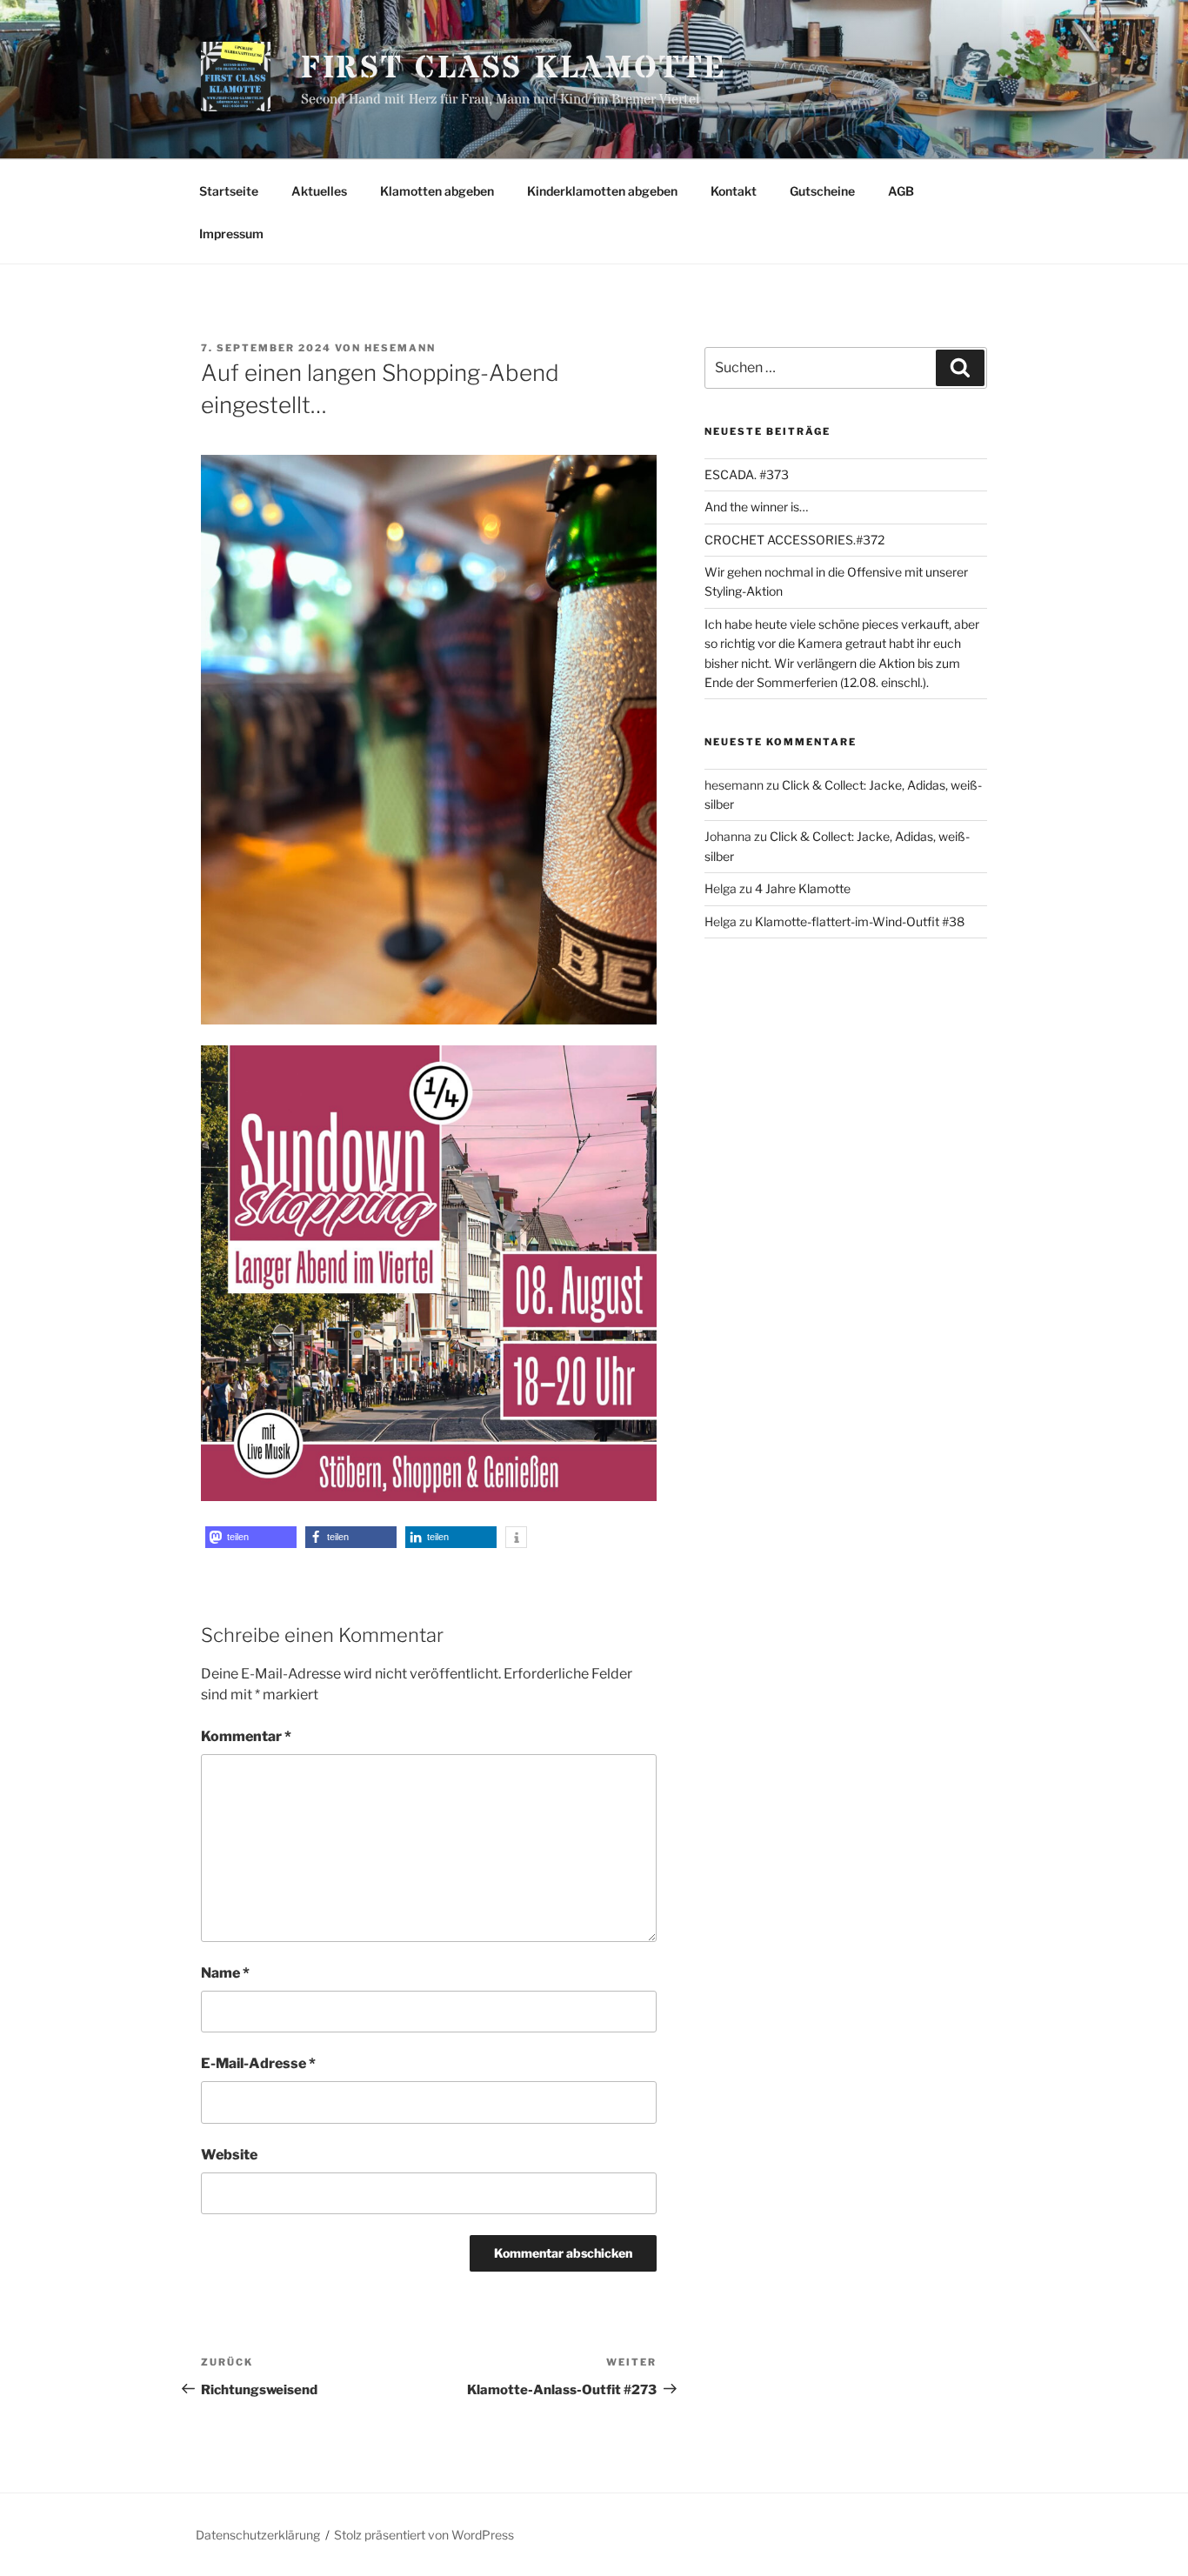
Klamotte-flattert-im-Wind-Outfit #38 (860, 921)
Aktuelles (319, 191)
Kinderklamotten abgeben (602, 191)
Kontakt (734, 191)
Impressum (231, 234)
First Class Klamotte (514, 69)
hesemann (400, 348)
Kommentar (246, 1736)
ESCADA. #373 (747, 474)
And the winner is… (756, 507)
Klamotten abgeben (437, 191)
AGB (901, 191)
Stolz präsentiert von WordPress (424, 2535)
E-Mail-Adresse (258, 2063)
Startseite (229, 191)
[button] (251, 1537)
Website (229, 2155)
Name (225, 1973)
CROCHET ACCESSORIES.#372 (794, 540)
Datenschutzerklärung (258, 2535)
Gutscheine (822, 191)
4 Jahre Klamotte (803, 888)
